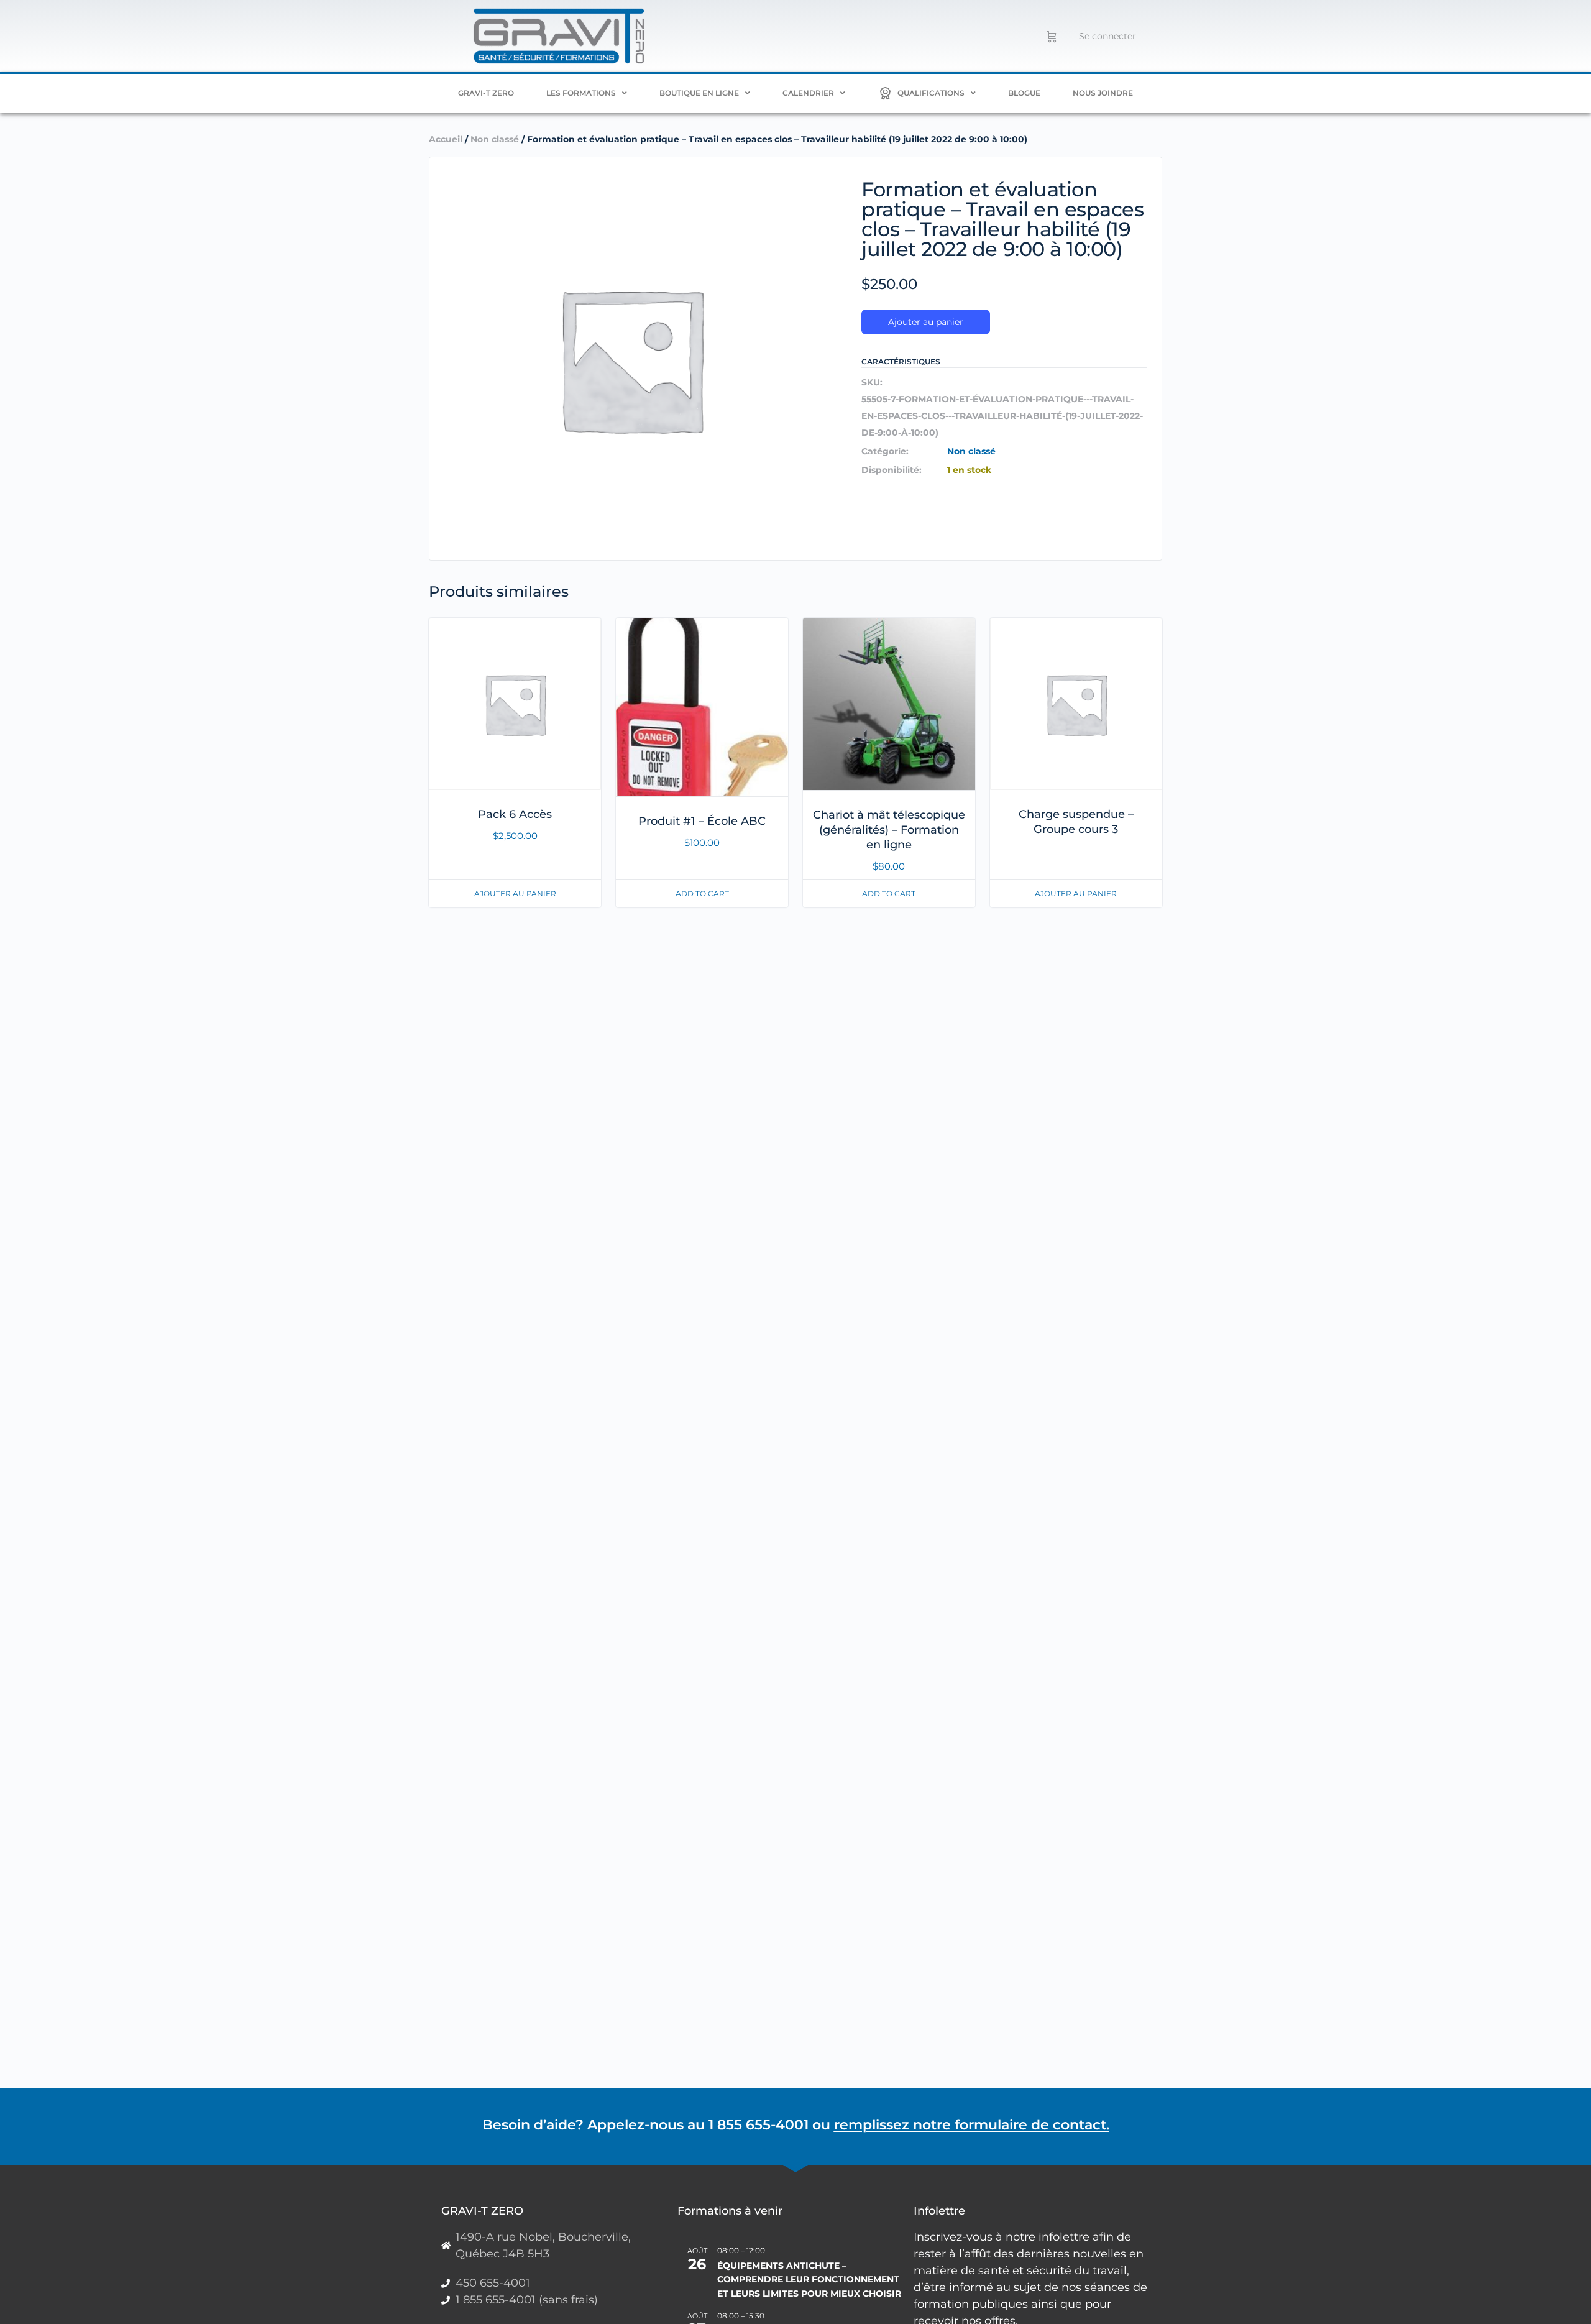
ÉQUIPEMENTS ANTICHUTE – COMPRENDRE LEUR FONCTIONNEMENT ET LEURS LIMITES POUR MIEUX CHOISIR (809, 2280)
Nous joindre (1103, 93)
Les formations (581, 93)
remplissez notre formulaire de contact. (972, 2125)
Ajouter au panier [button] (515, 893)
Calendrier (808, 93)
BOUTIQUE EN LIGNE (699, 93)
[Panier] (1052, 36)
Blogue (1024, 93)
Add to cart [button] (702, 893)
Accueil (446, 139)
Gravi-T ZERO (486, 93)
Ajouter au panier (926, 322)
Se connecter (1107, 36)
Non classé (495, 139)
